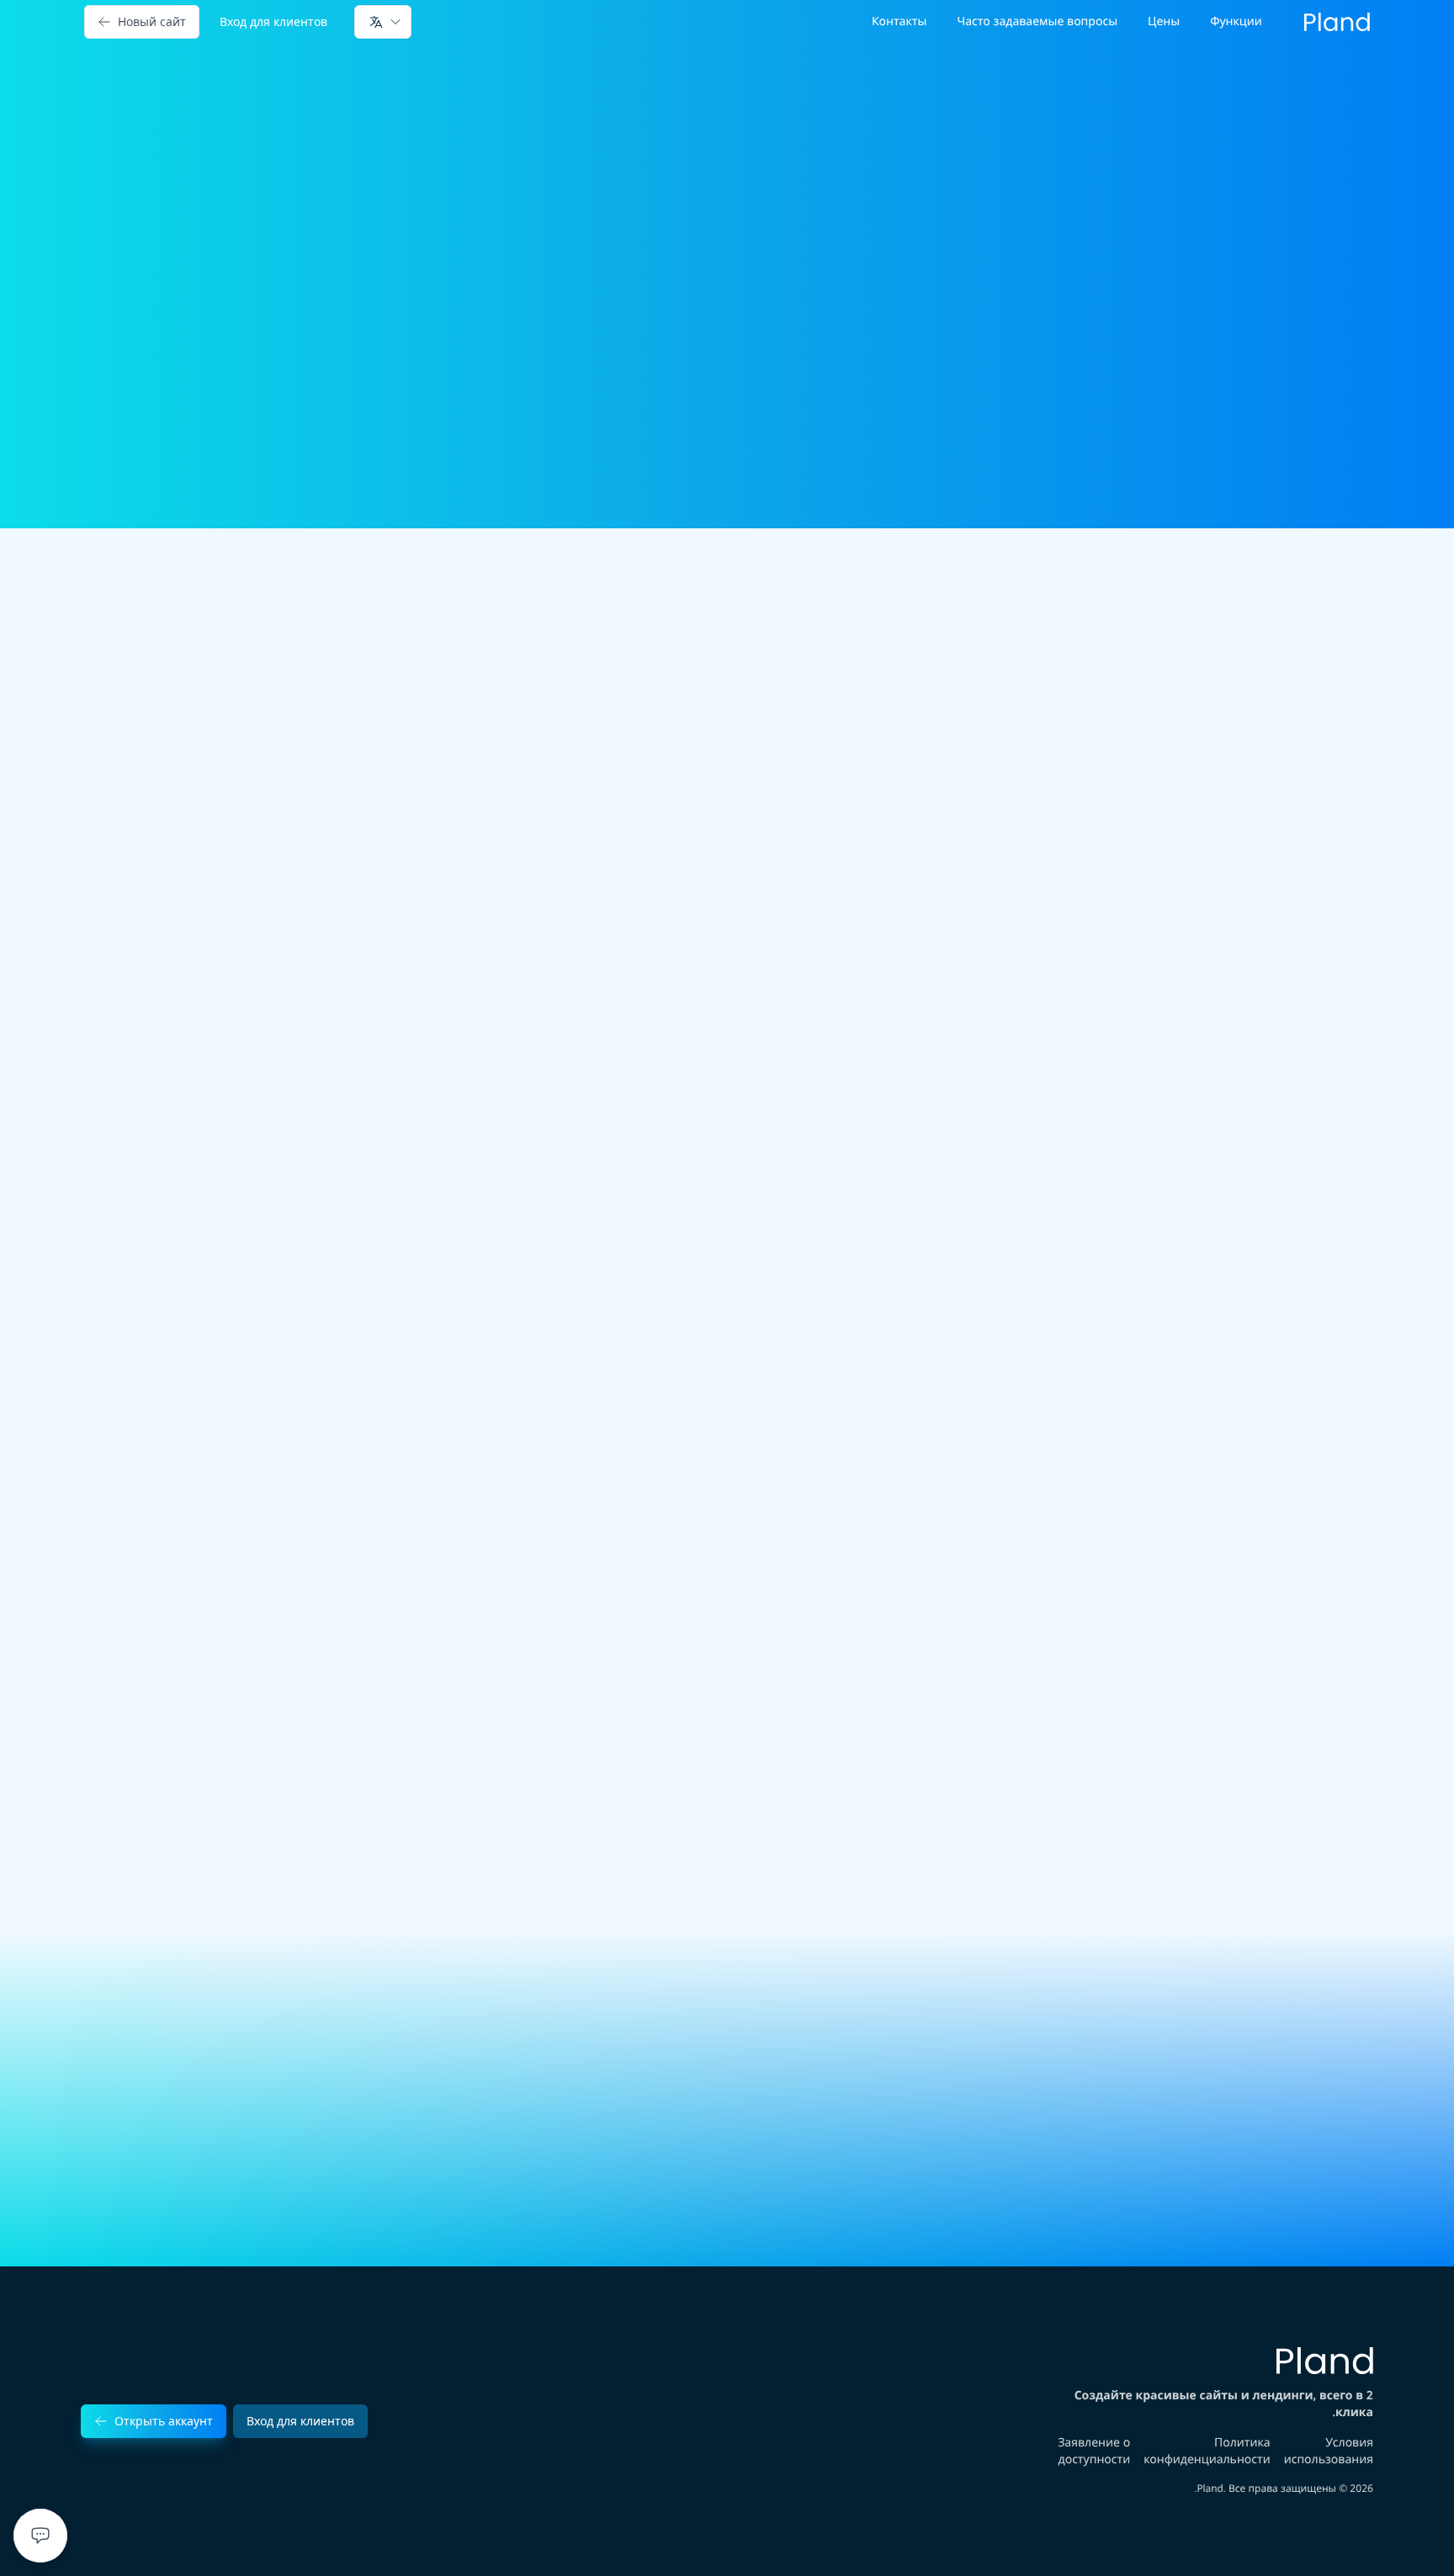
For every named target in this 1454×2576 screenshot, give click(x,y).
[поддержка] (40, 2536)
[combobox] (383, 22)
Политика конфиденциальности (1207, 2451)
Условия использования (1329, 2451)
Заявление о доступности (1094, 2451)
